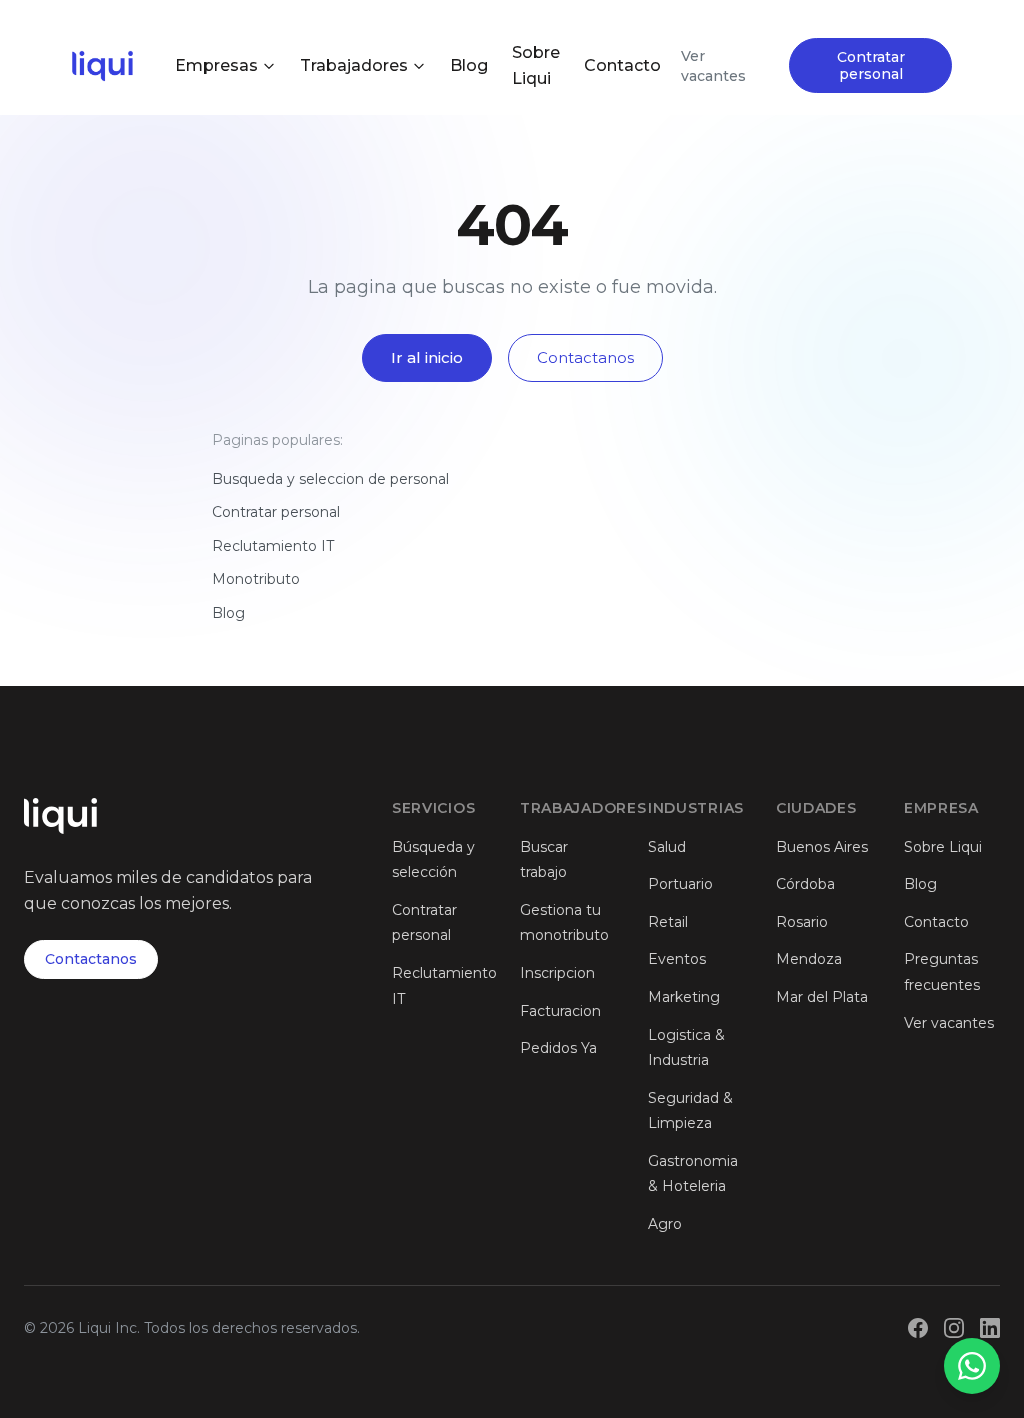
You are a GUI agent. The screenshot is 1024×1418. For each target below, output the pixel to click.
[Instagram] (954, 1328)
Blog (469, 65)
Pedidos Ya (558, 1048)
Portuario (680, 884)
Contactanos (585, 357)
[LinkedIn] (990, 1328)
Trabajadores (354, 65)
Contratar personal (871, 65)
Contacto (622, 65)
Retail (668, 922)
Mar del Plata (822, 997)
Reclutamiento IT (273, 546)
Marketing (684, 997)
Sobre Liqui (536, 65)
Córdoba (805, 884)
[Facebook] (918, 1328)
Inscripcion (557, 973)
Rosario (802, 922)
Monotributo (256, 579)
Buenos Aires (822, 847)
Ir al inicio (427, 357)
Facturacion (560, 1011)
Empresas (216, 65)
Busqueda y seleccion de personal (330, 479)
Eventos (677, 959)
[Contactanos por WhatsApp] (972, 1366)
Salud (667, 847)
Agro (665, 1224)
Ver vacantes (713, 66)
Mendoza (809, 959)
